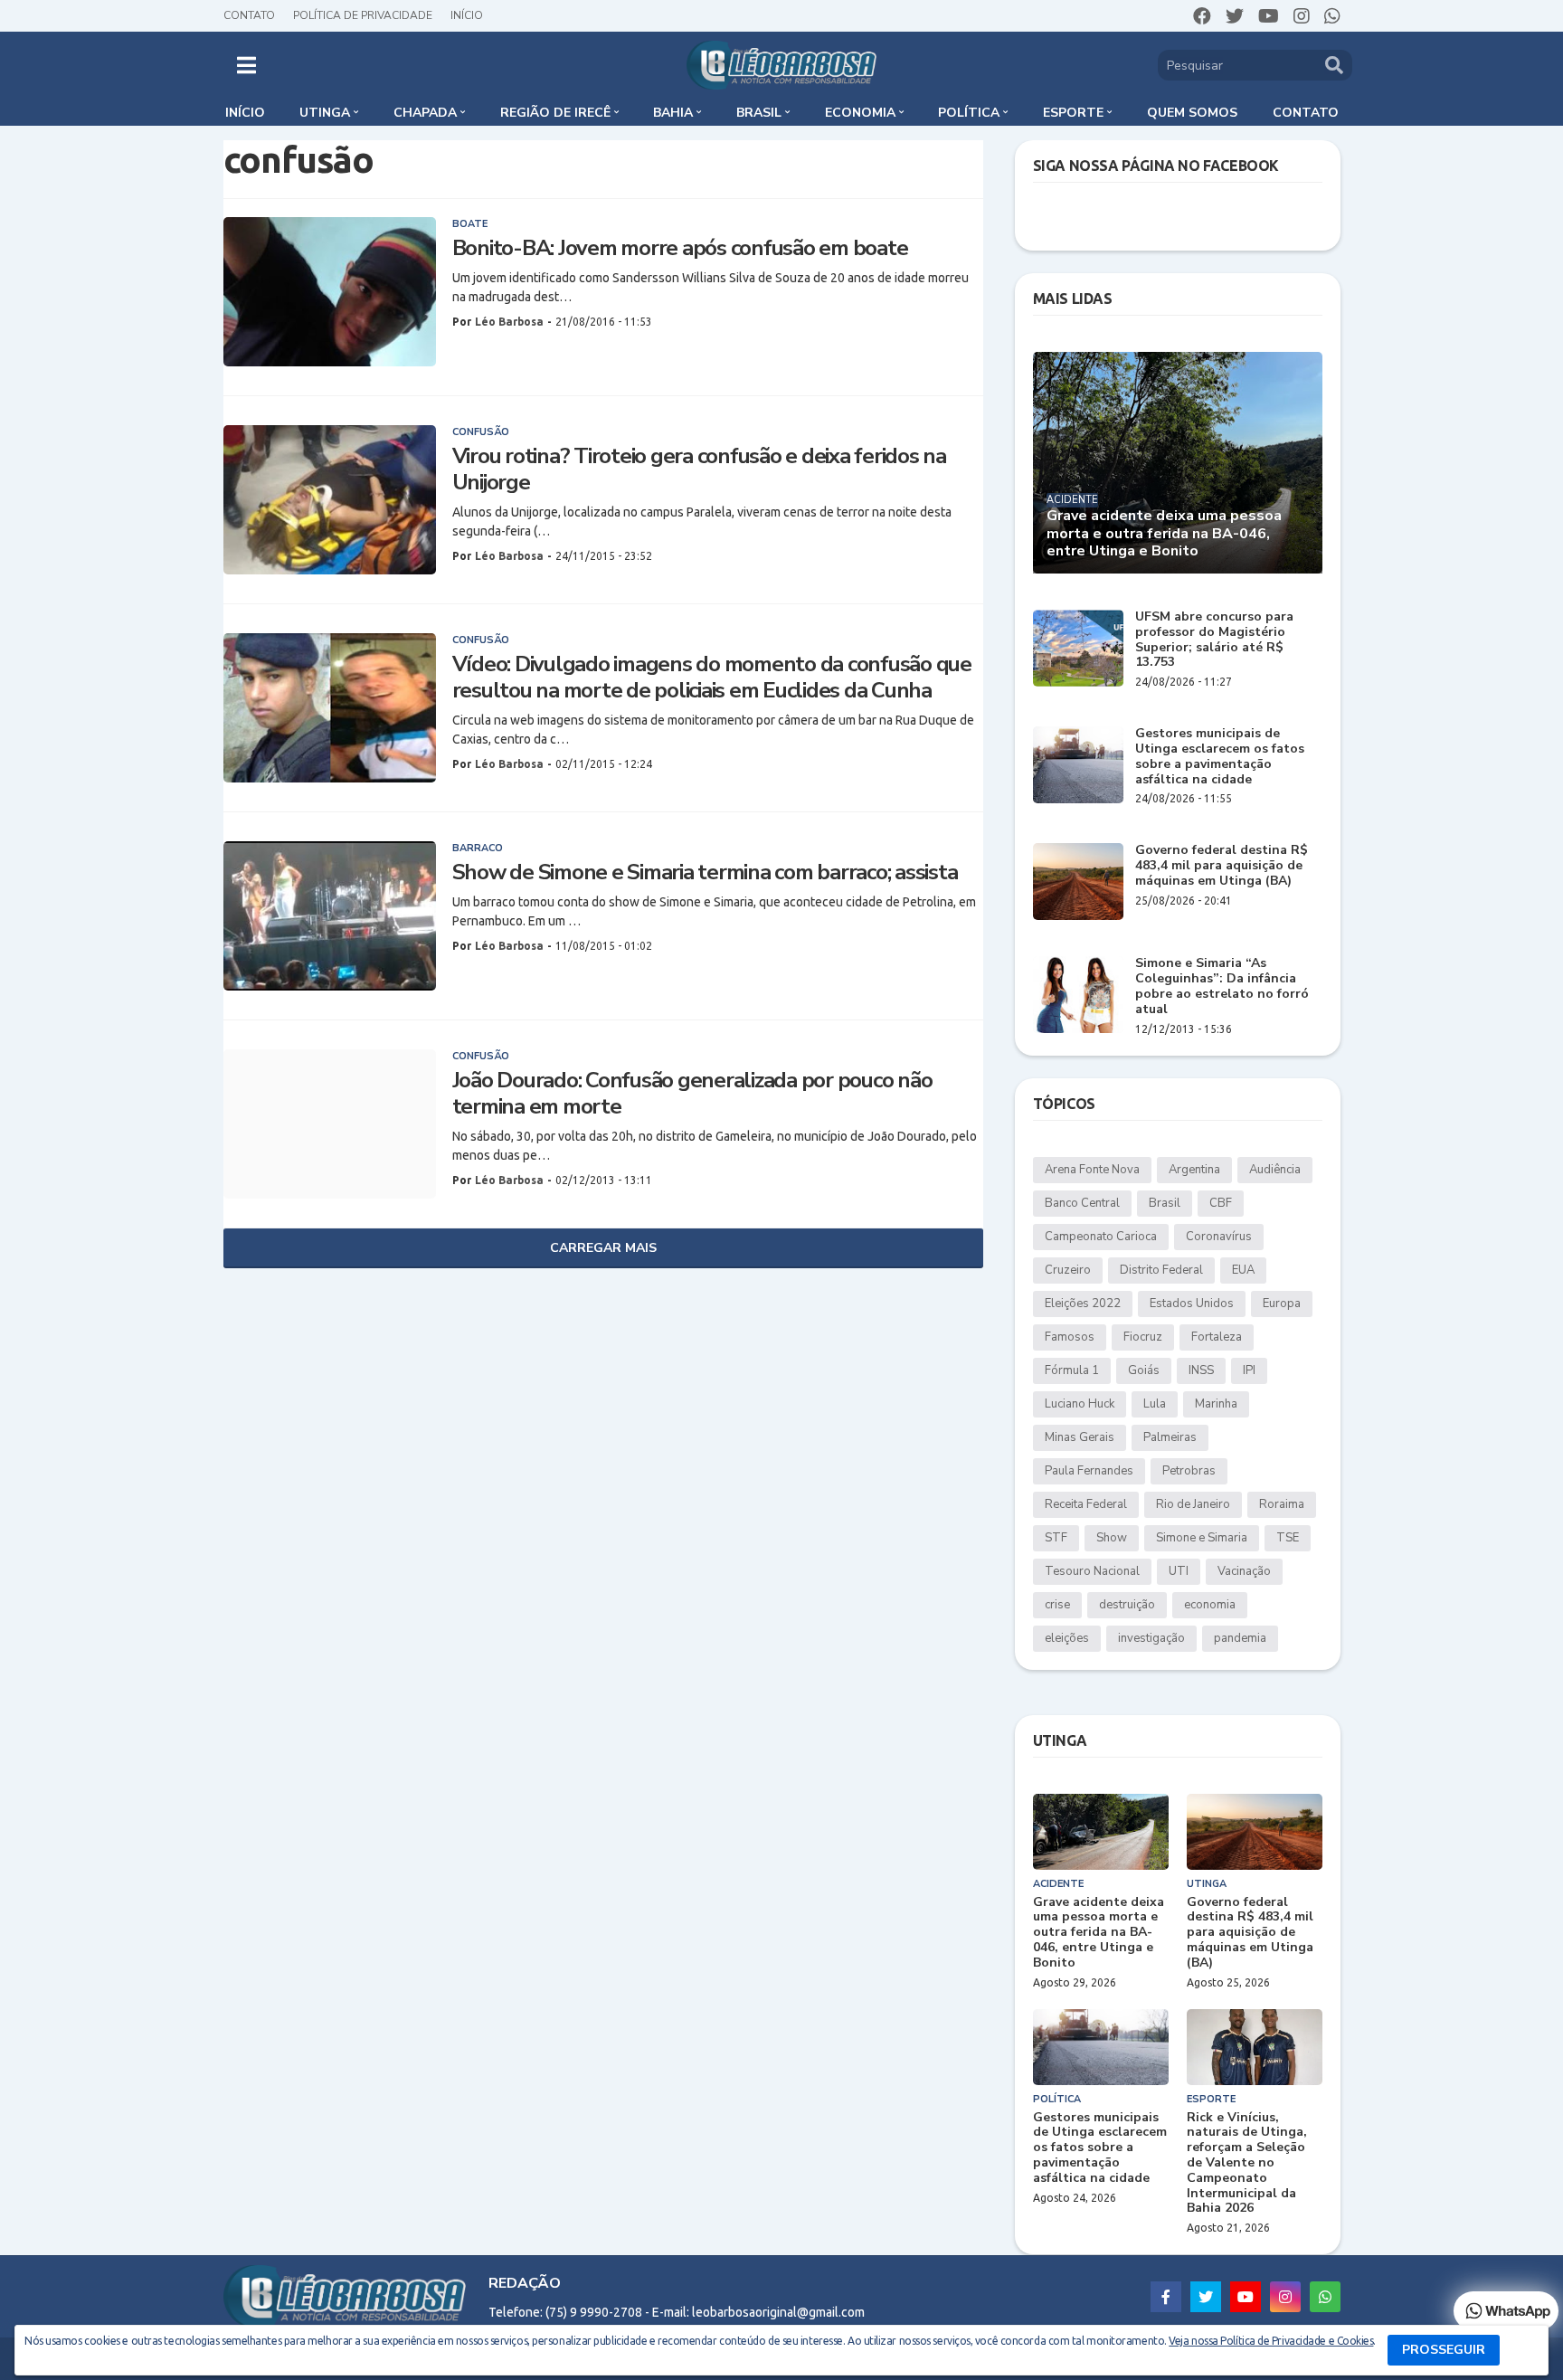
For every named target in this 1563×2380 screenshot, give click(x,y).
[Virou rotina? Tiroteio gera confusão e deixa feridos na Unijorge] (330, 500)
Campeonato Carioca (1101, 1237)
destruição (1127, 1605)
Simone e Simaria (1202, 1538)
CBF (1221, 1203)
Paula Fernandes (1089, 1471)
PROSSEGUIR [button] (1444, 2350)
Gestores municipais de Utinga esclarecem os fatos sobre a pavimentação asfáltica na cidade (1220, 757)
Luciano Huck (1080, 1404)
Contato (249, 15)
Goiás (1144, 1370)
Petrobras (1189, 1471)
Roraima (1282, 1504)
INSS (1201, 1370)
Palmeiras (1170, 1437)
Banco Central (1082, 1203)
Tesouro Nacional (1092, 1571)
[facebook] (1202, 16)
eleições (1067, 1638)
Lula (1155, 1404)
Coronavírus (1219, 1237)
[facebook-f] (1166, 2297)
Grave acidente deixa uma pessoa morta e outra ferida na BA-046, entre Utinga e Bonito (1164, 534)
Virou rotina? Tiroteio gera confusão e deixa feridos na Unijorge (699, 469)
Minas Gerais (1080, 1437)
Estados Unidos (1192, 1304)
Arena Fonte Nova (1092, 1170)
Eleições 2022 (1083, 1304)
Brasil (1165, 1203)
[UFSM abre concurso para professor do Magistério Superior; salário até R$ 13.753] (1078, 648)
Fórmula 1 (1072, 1370)
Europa (1282, 1304)
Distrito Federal (1161, 1270)
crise (1057, 1605)
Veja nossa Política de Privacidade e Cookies (1271, 2341)
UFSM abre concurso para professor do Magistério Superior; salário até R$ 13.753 (1214, 640)
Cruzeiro (1068, 1270)
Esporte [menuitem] (1073, 113)
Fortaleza (1217, 1337)
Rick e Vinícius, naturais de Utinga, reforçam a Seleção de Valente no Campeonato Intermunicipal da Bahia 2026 (1247, 2164)
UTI (1179, 1571)
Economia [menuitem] (860, 113)
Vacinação (1244, 1571)
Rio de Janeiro (1193, 1504)
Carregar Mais (603, 1248)
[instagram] (1302, 16)
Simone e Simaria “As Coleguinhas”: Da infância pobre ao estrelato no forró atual (1222, 986)
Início (467, 15)
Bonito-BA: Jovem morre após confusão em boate (680, 248)
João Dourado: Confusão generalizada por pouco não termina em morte (692, 1094)
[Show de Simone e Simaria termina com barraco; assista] (330, 916)
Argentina (1194, 1170)
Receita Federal (1086, 1504)
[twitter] (1235, 16)
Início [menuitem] (245, 113)
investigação (1151, 1638)
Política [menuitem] (969, 113)
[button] (246, 65)
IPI (1249, 1370)
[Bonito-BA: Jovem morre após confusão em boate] (330, 292)
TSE (1288, 1538)
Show (1112, 1538)
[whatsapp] (1332, 16)
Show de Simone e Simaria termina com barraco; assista (705, 872)
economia (1210, 1605)
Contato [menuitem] (1306, 113)
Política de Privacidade (363, 15)
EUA (1243, 1270)
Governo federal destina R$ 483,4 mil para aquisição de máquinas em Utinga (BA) (1222, 866)
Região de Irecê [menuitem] (555, 113)
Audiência (1275, 1170)
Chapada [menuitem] (425, 113)
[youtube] (1269, 16)
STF (1056, 1538)
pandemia (1240, 1638)
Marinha (1216, 1404)
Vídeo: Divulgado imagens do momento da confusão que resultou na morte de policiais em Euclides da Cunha (712, 678)
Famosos (1070, 1337)
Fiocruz (1143, 1337)
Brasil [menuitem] (759, 113)
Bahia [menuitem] (673, 113)
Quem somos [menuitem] (1192, 113)
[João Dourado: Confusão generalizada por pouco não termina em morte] (330, 1124)
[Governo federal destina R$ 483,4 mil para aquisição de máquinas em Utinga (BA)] (1078, 882)
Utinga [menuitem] (325, 113)
